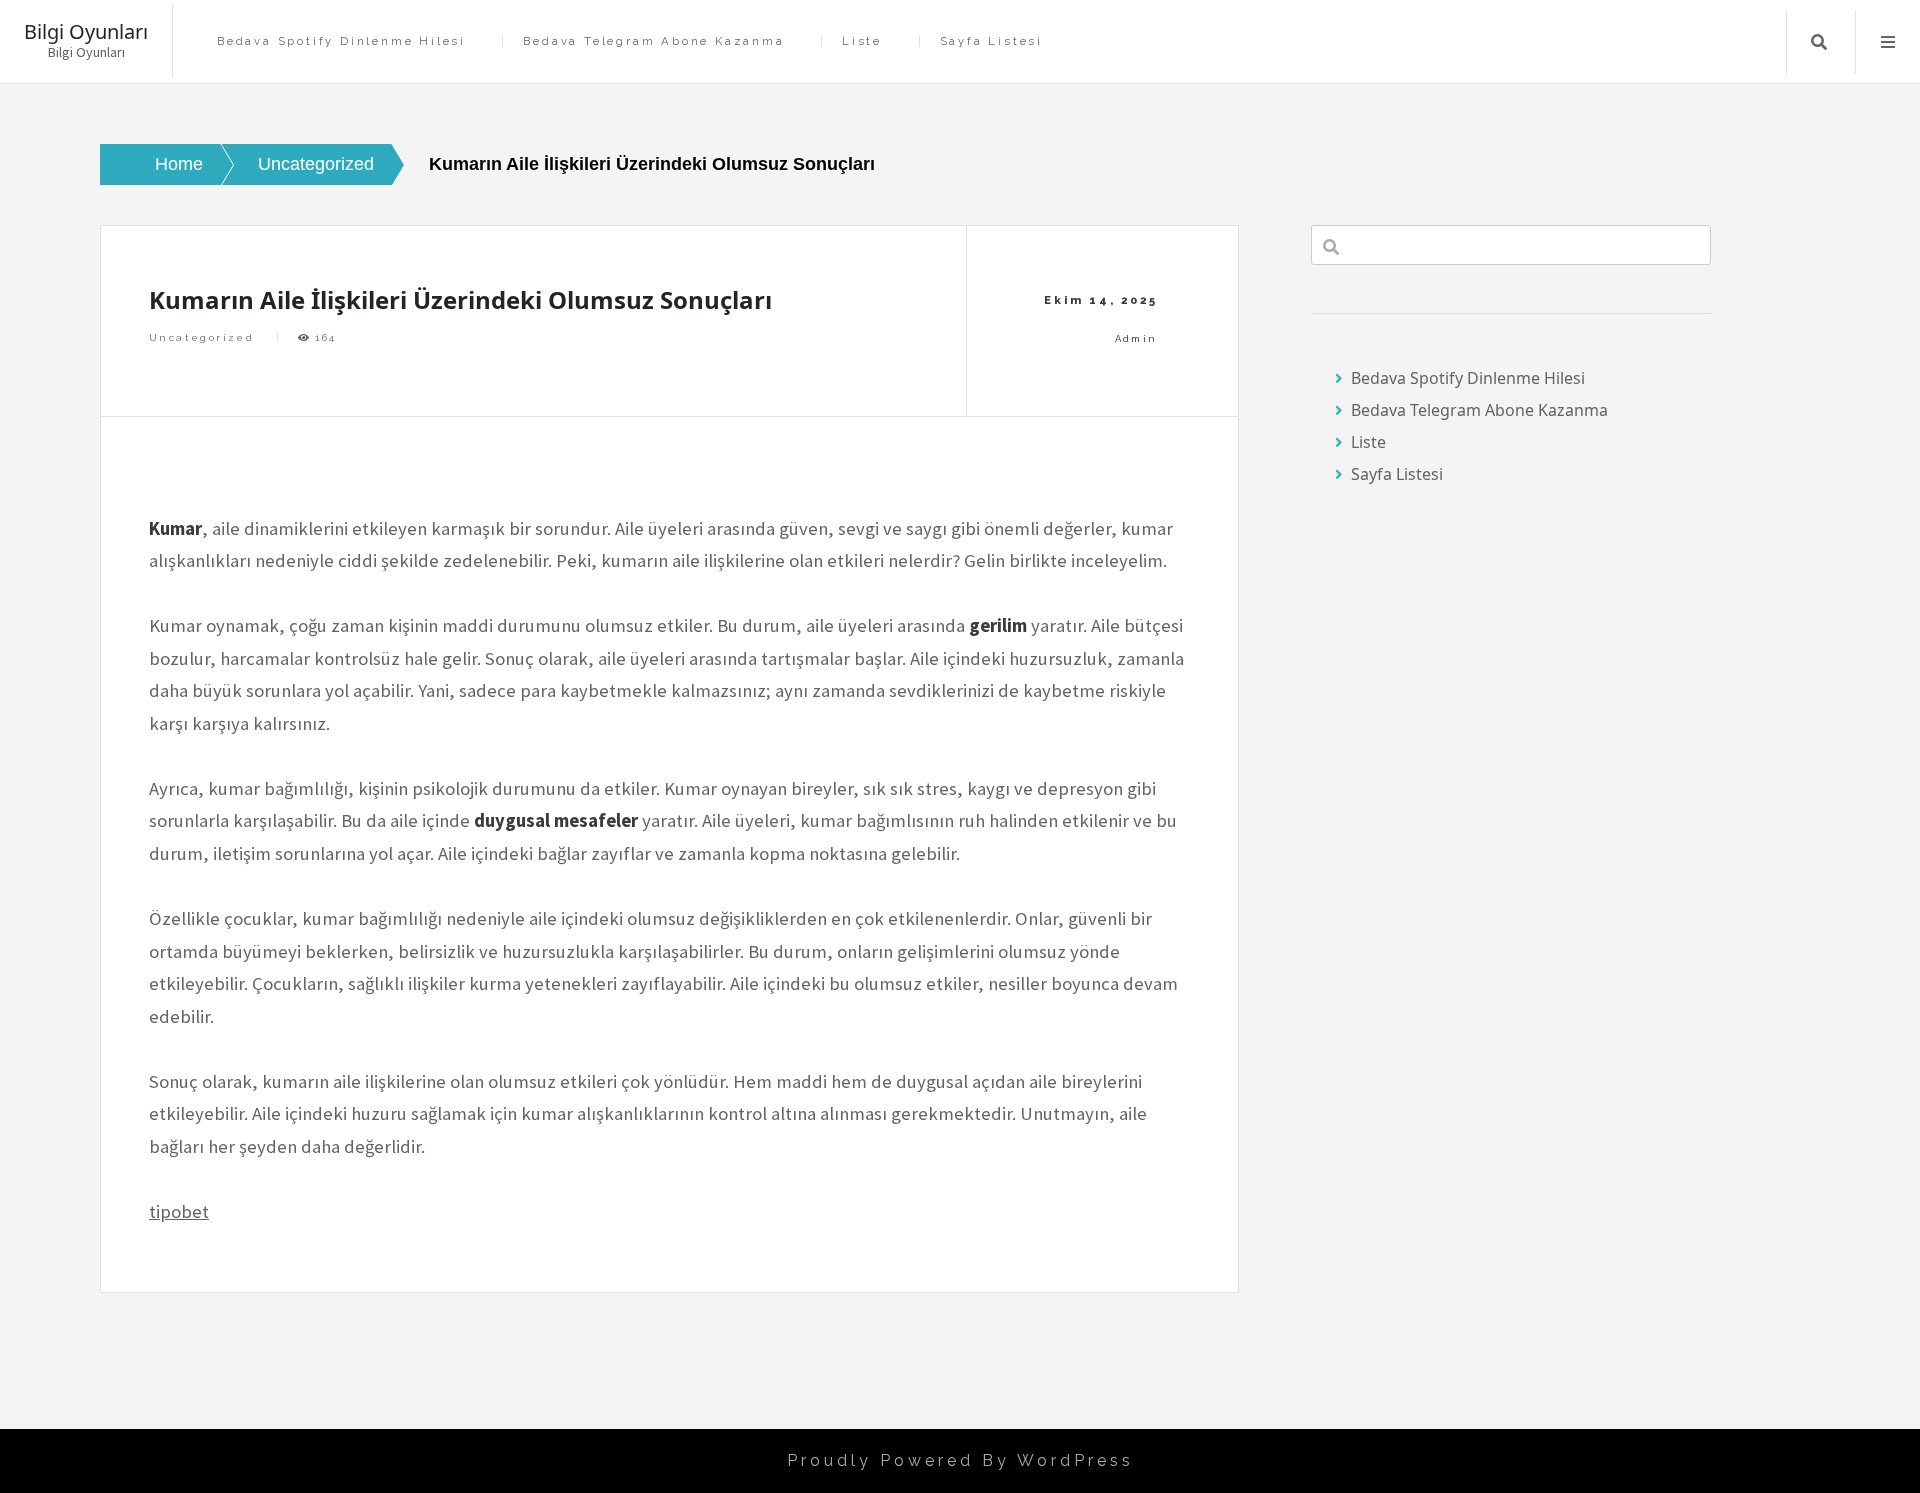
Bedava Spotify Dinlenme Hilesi (341, 41)
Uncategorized (201, 337)
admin (1136, 338)
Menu (1888, 42)
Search (1819, 42)
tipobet (179, 1211)
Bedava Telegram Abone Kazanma (653, 41)
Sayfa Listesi (991, 41)
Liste (862, 41)
